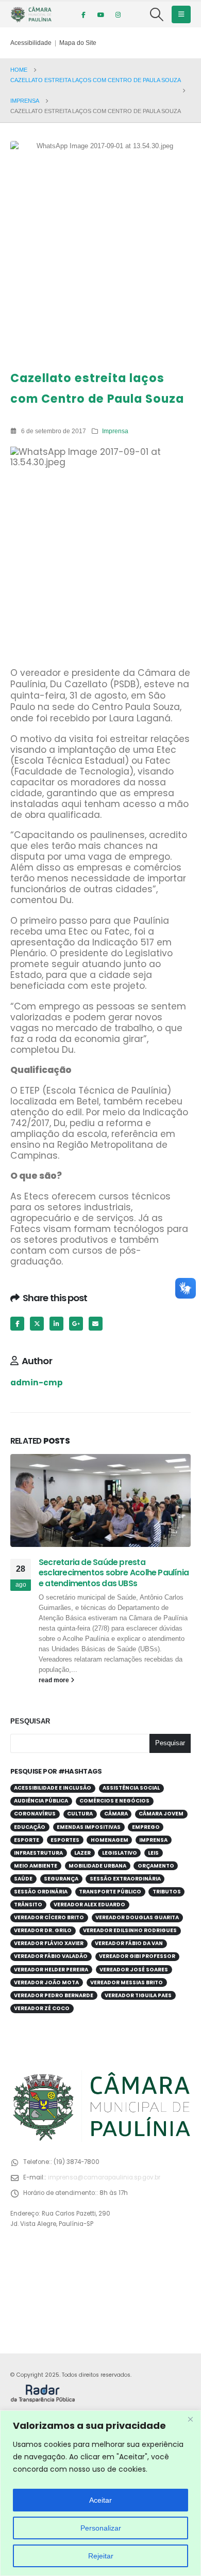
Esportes (65, 1840)
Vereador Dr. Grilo (43, 1930)
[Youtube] (100, 14)
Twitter (37, 1324)
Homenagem (110, 1840)
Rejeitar (101, 2556)
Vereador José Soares (134, 1970)
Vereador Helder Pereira (51, 1970)
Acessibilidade (31, 43)
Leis (153, 1853)
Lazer (82, 1853)
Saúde (23, 1879)
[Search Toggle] (157, 14)
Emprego (146, 1827)
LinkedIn (56, 1324)
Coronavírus (35, 1814)
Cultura (80, 1814)
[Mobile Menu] (181, 14)
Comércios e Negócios (114, 1801)
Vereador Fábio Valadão (51, 1956)
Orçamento (156, 1866)
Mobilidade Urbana (97, 1866)
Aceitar (100, 2500)
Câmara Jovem (161, 1814)
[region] (100, 2493)
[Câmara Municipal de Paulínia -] (31, 14)
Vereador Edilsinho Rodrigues (130, 1930)
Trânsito (28, 1905)
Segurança (61, 1879)
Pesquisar (30, 1721)
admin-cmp (37, 1382)
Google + (76, 1324)
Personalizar (101, 2528)
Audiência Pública (41, 1801)
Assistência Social (131, 1788)
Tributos (167, 1892)
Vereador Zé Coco (42, 2008)
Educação (30, 1827)
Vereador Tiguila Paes (138, 1995)
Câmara (116, 1814)
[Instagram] (118, 14)
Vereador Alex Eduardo (89, 1905)
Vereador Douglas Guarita (137, 1917)
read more (55, 1680)
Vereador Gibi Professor (137, 1956)
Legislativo (120, 1853)
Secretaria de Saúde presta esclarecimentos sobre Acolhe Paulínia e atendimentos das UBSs (114, 1573)
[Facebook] (83, 14)
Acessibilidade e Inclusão (53, 1788)
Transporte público (110, 1892)
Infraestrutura (38, 1853)
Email (96, 1324)
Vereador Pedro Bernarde (54, 1995)
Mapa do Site (78, 43)
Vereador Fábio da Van (129, 1943)
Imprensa (115, 431)
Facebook (17, 1324)
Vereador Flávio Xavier (49, 1943)
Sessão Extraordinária (125, 1879)
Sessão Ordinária (41, 1892)
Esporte (27, 1840)
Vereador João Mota (46, 1982)
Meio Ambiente (36, 1866)
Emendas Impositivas (89, 1827)
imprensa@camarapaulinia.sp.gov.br (104, 2177)
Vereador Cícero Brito (49, 1917)
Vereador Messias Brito (127, 1982)
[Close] (190, 2419)
